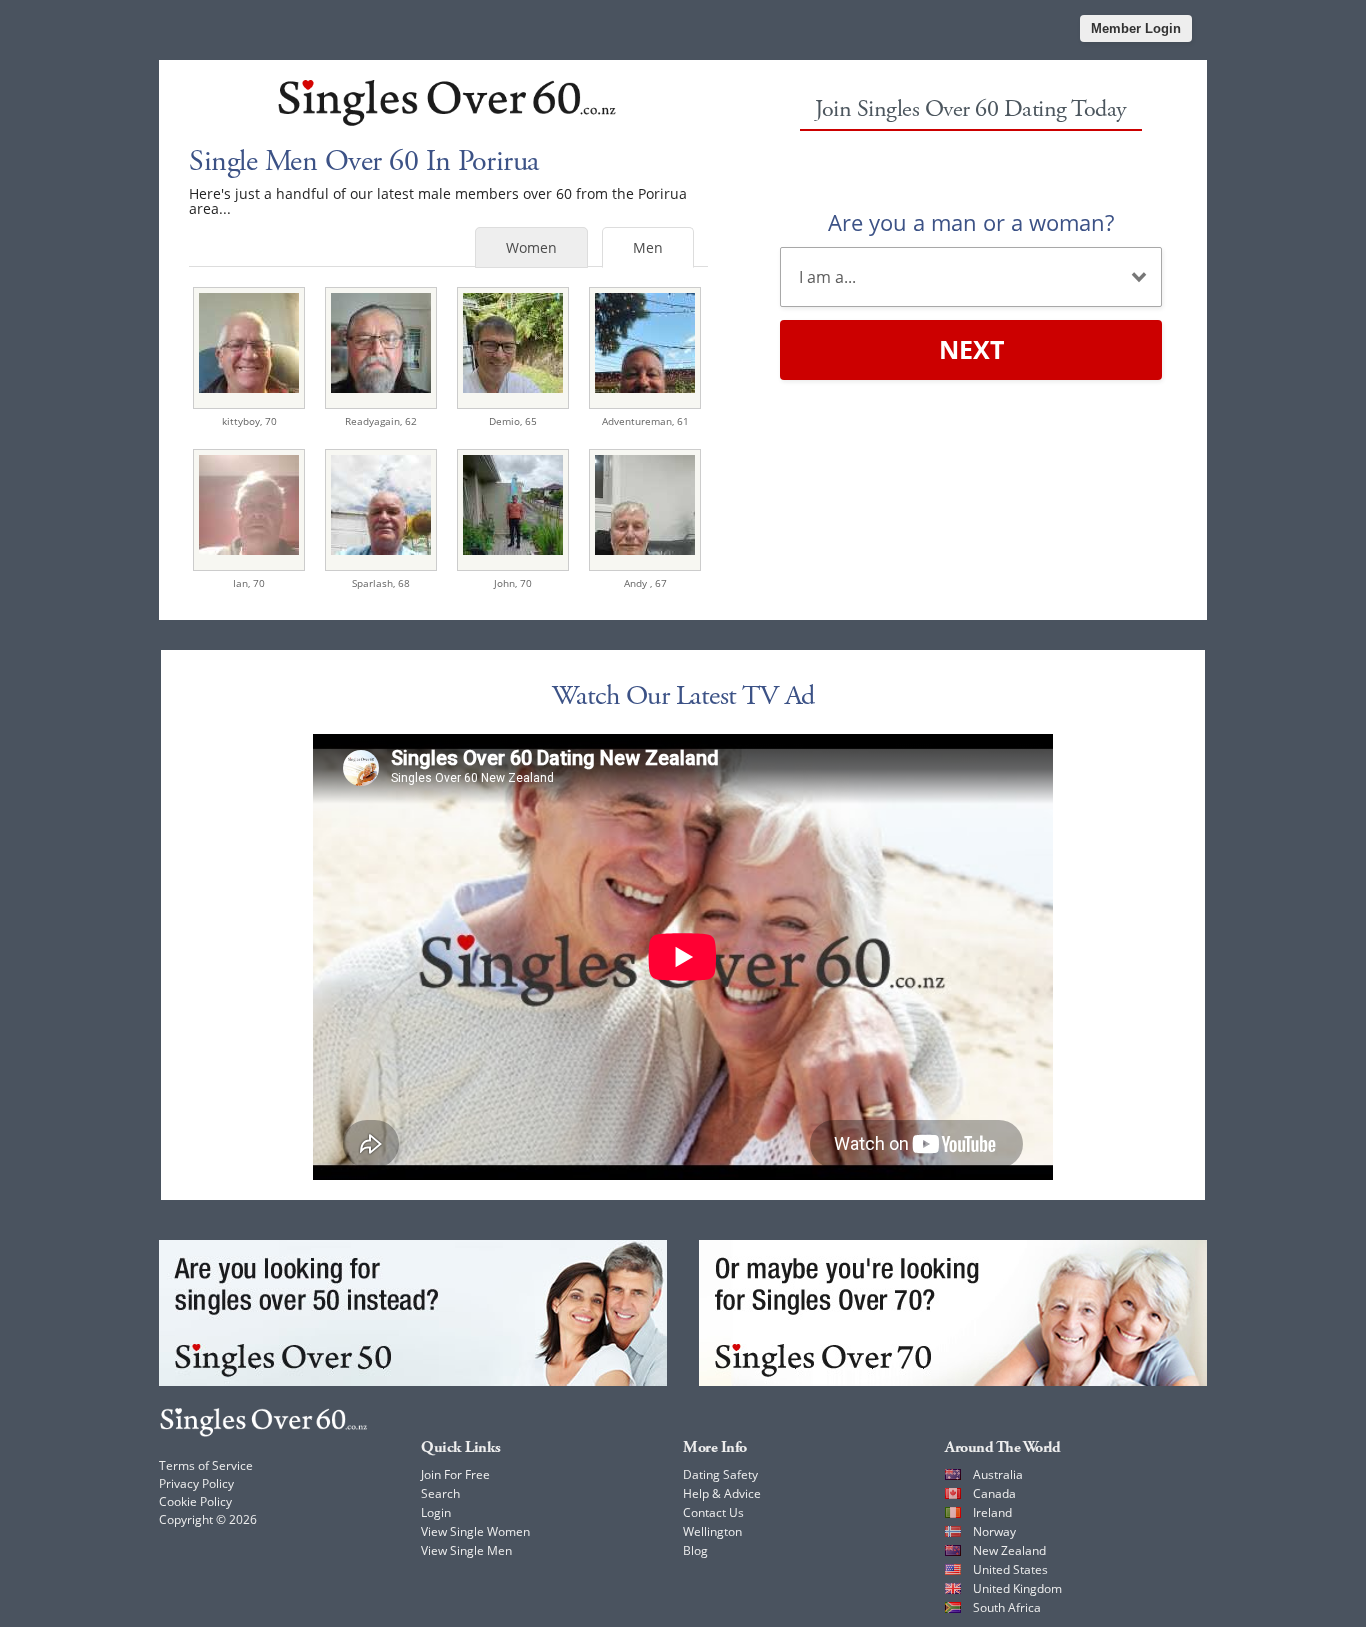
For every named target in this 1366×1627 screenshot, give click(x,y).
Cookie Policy (195, 1501)
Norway (994, 1531)
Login (436, 1512)
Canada (994, 1493)
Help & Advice (722, 1493)
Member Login (1136, 28)
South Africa (1007, 1607)
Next (971, 349)
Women (531, 247)
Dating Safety (720, 1474)
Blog (695, 1550)
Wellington (712, 1531)
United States (1010, 1569)
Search (440, 1493)
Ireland (992, 1512)
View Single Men (466, 1550)
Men (648, 247)
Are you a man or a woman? (971, 222)
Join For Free (455, 1474)
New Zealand (1009, 1550)
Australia (998, 1474)
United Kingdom (1017, 1588)
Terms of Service (206, 1465)
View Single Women (475, 1531)
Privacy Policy (196, 1483)
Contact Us (713, 1512)
